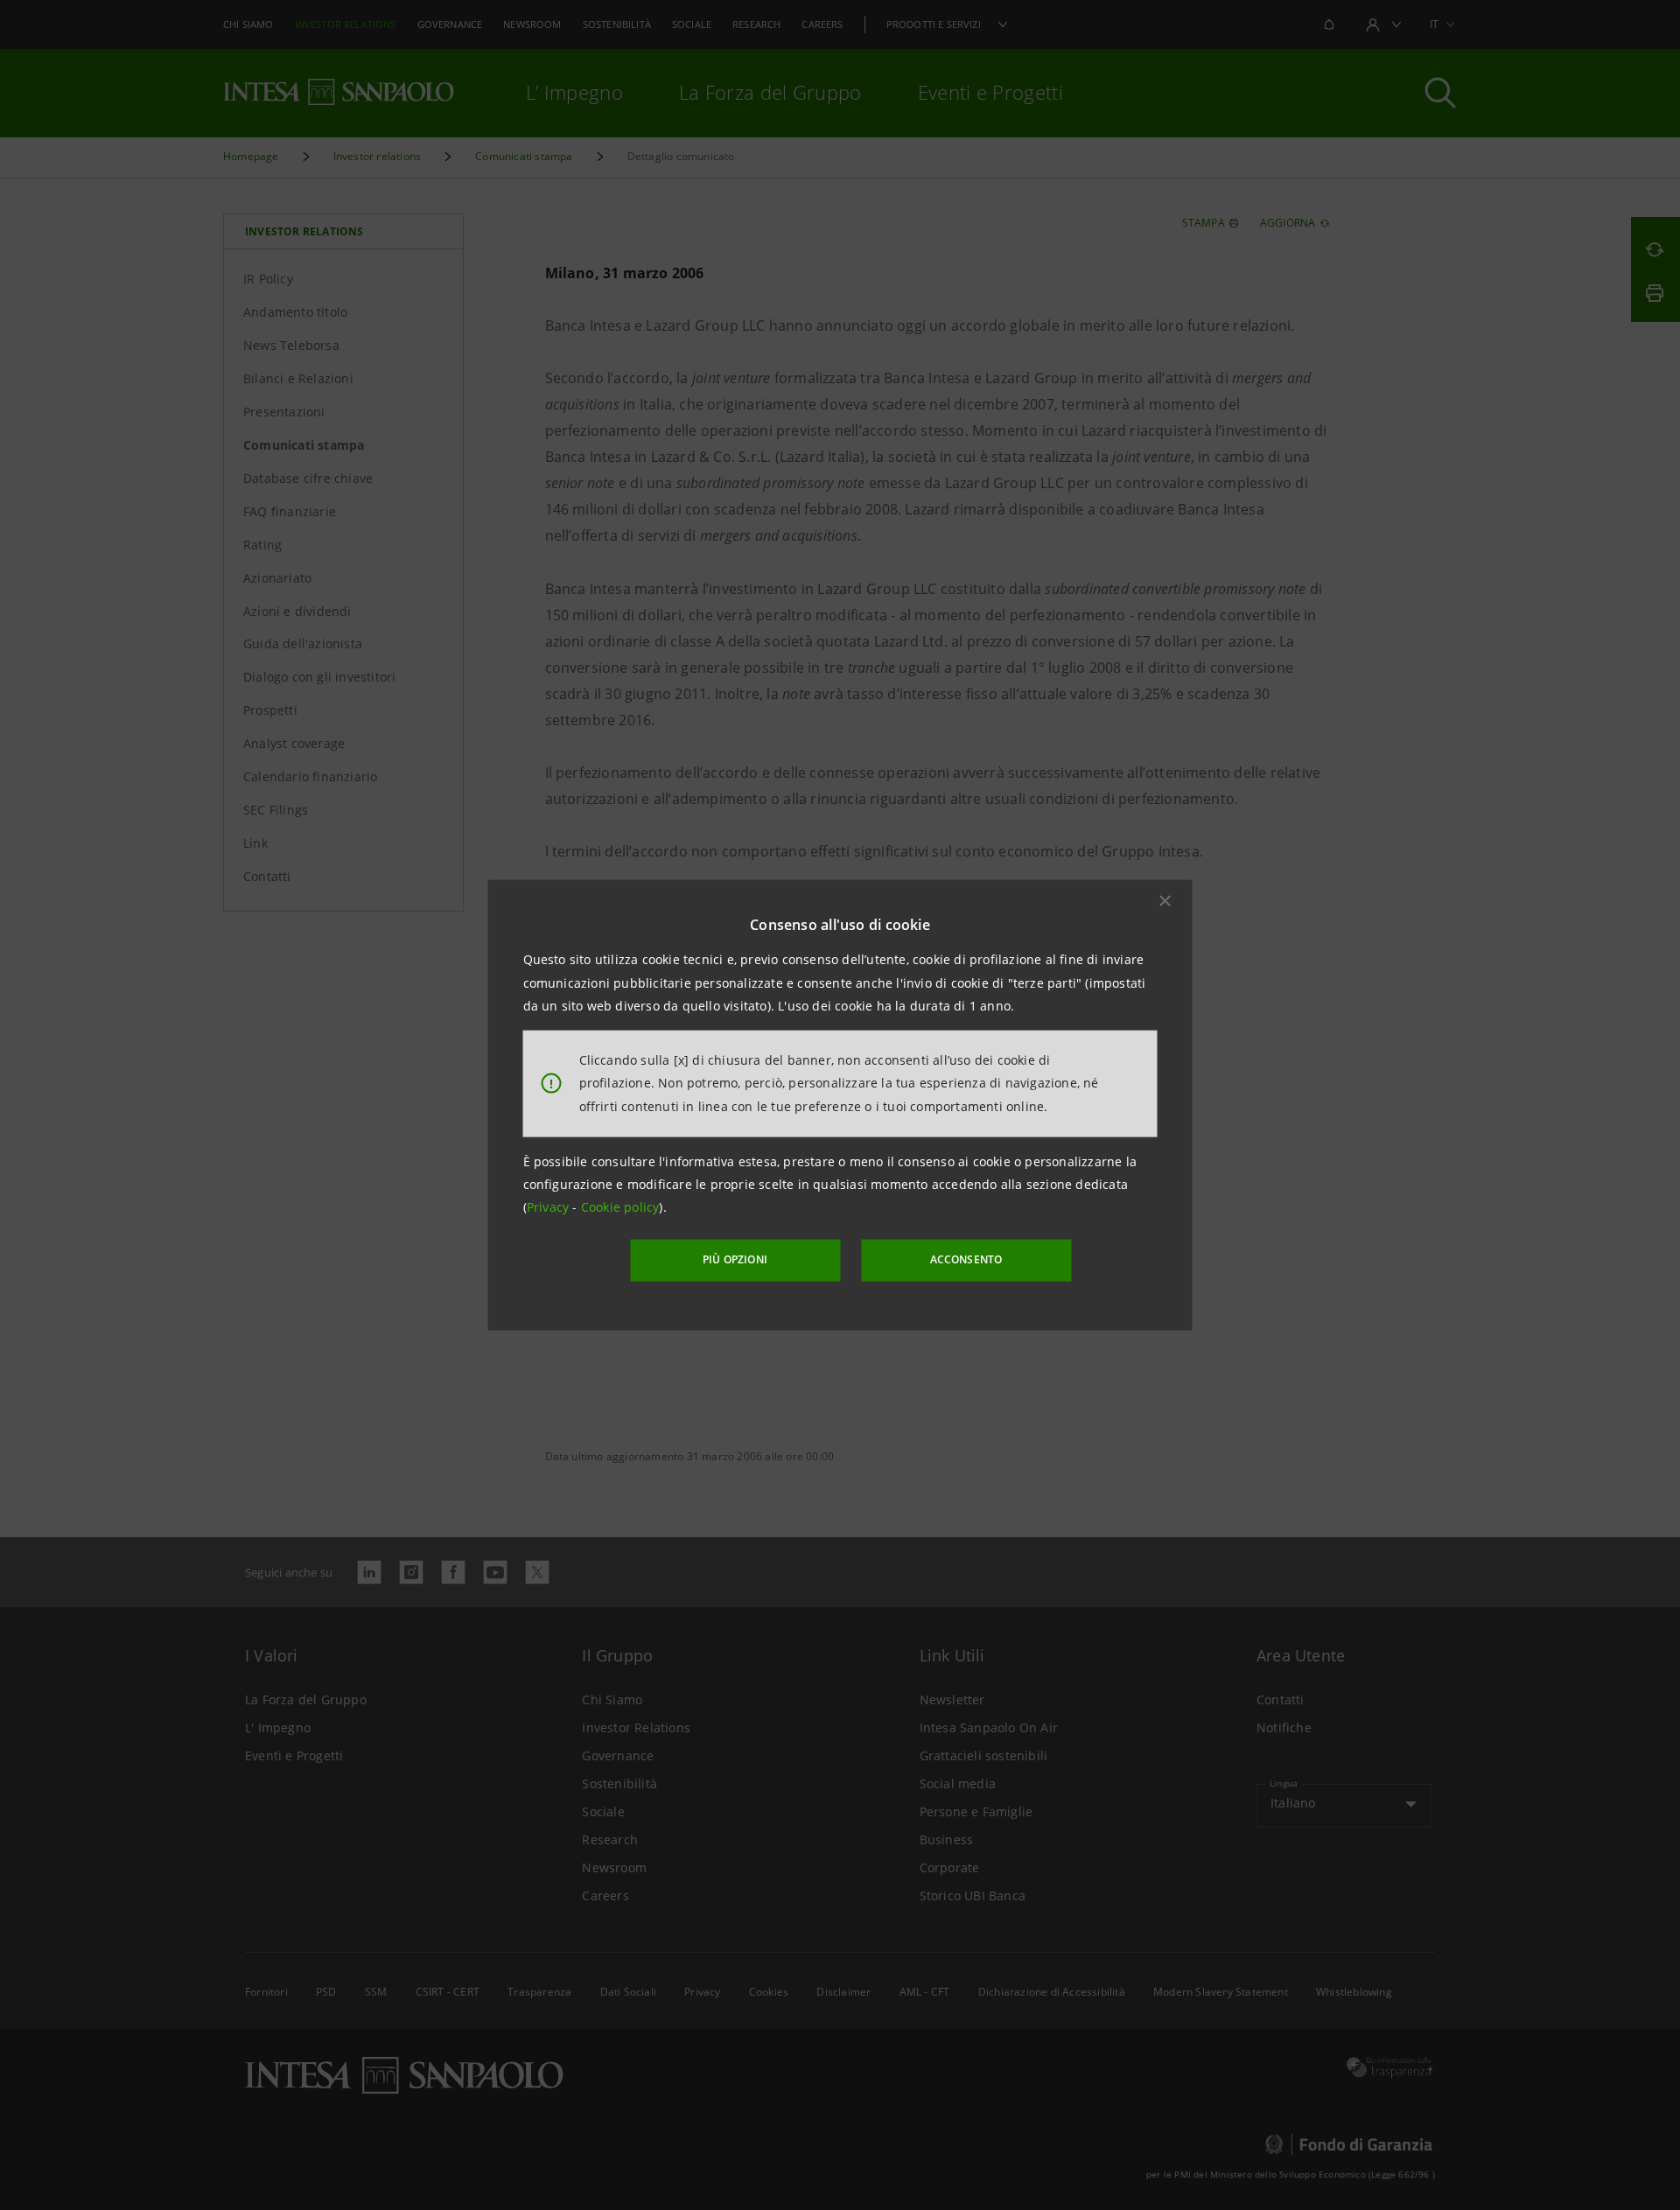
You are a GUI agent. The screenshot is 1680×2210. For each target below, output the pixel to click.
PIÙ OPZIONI (735, 1259)
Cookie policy (620, 1207)
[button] (1165, 901)
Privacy (550, 1207)
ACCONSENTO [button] (966, 1259)
